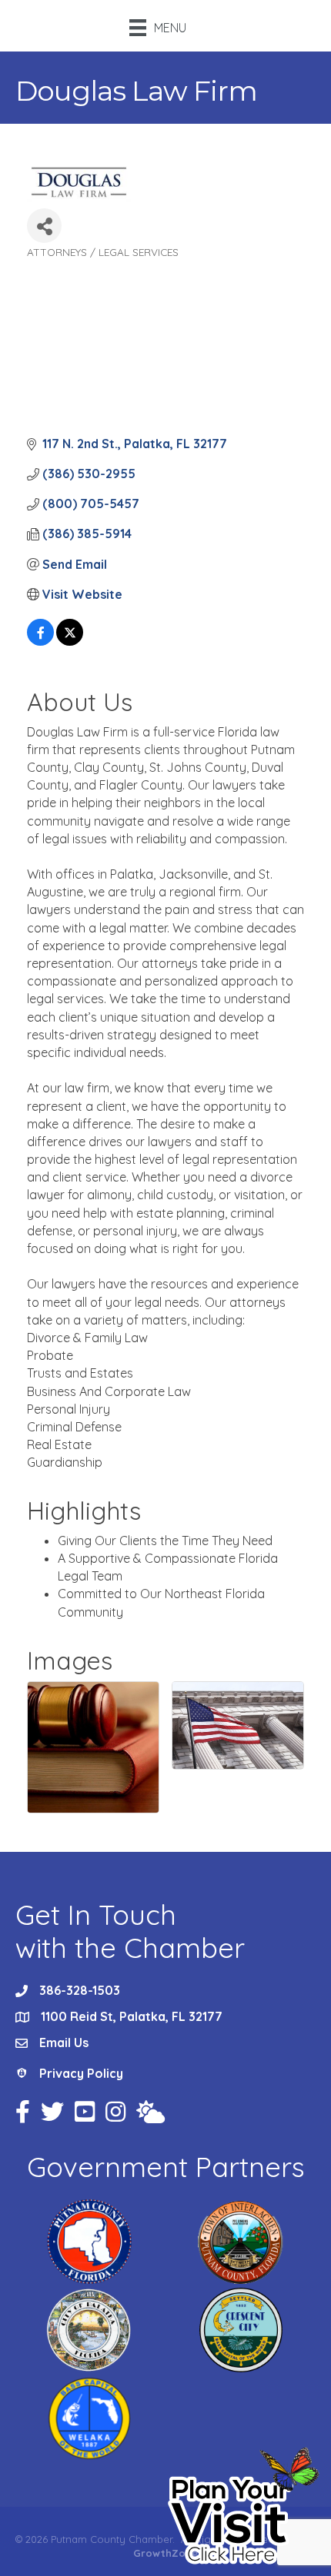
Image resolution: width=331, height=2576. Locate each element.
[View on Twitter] (70, 641)
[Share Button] (44, 226)
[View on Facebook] (40, 641)
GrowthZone (165, 2553)
